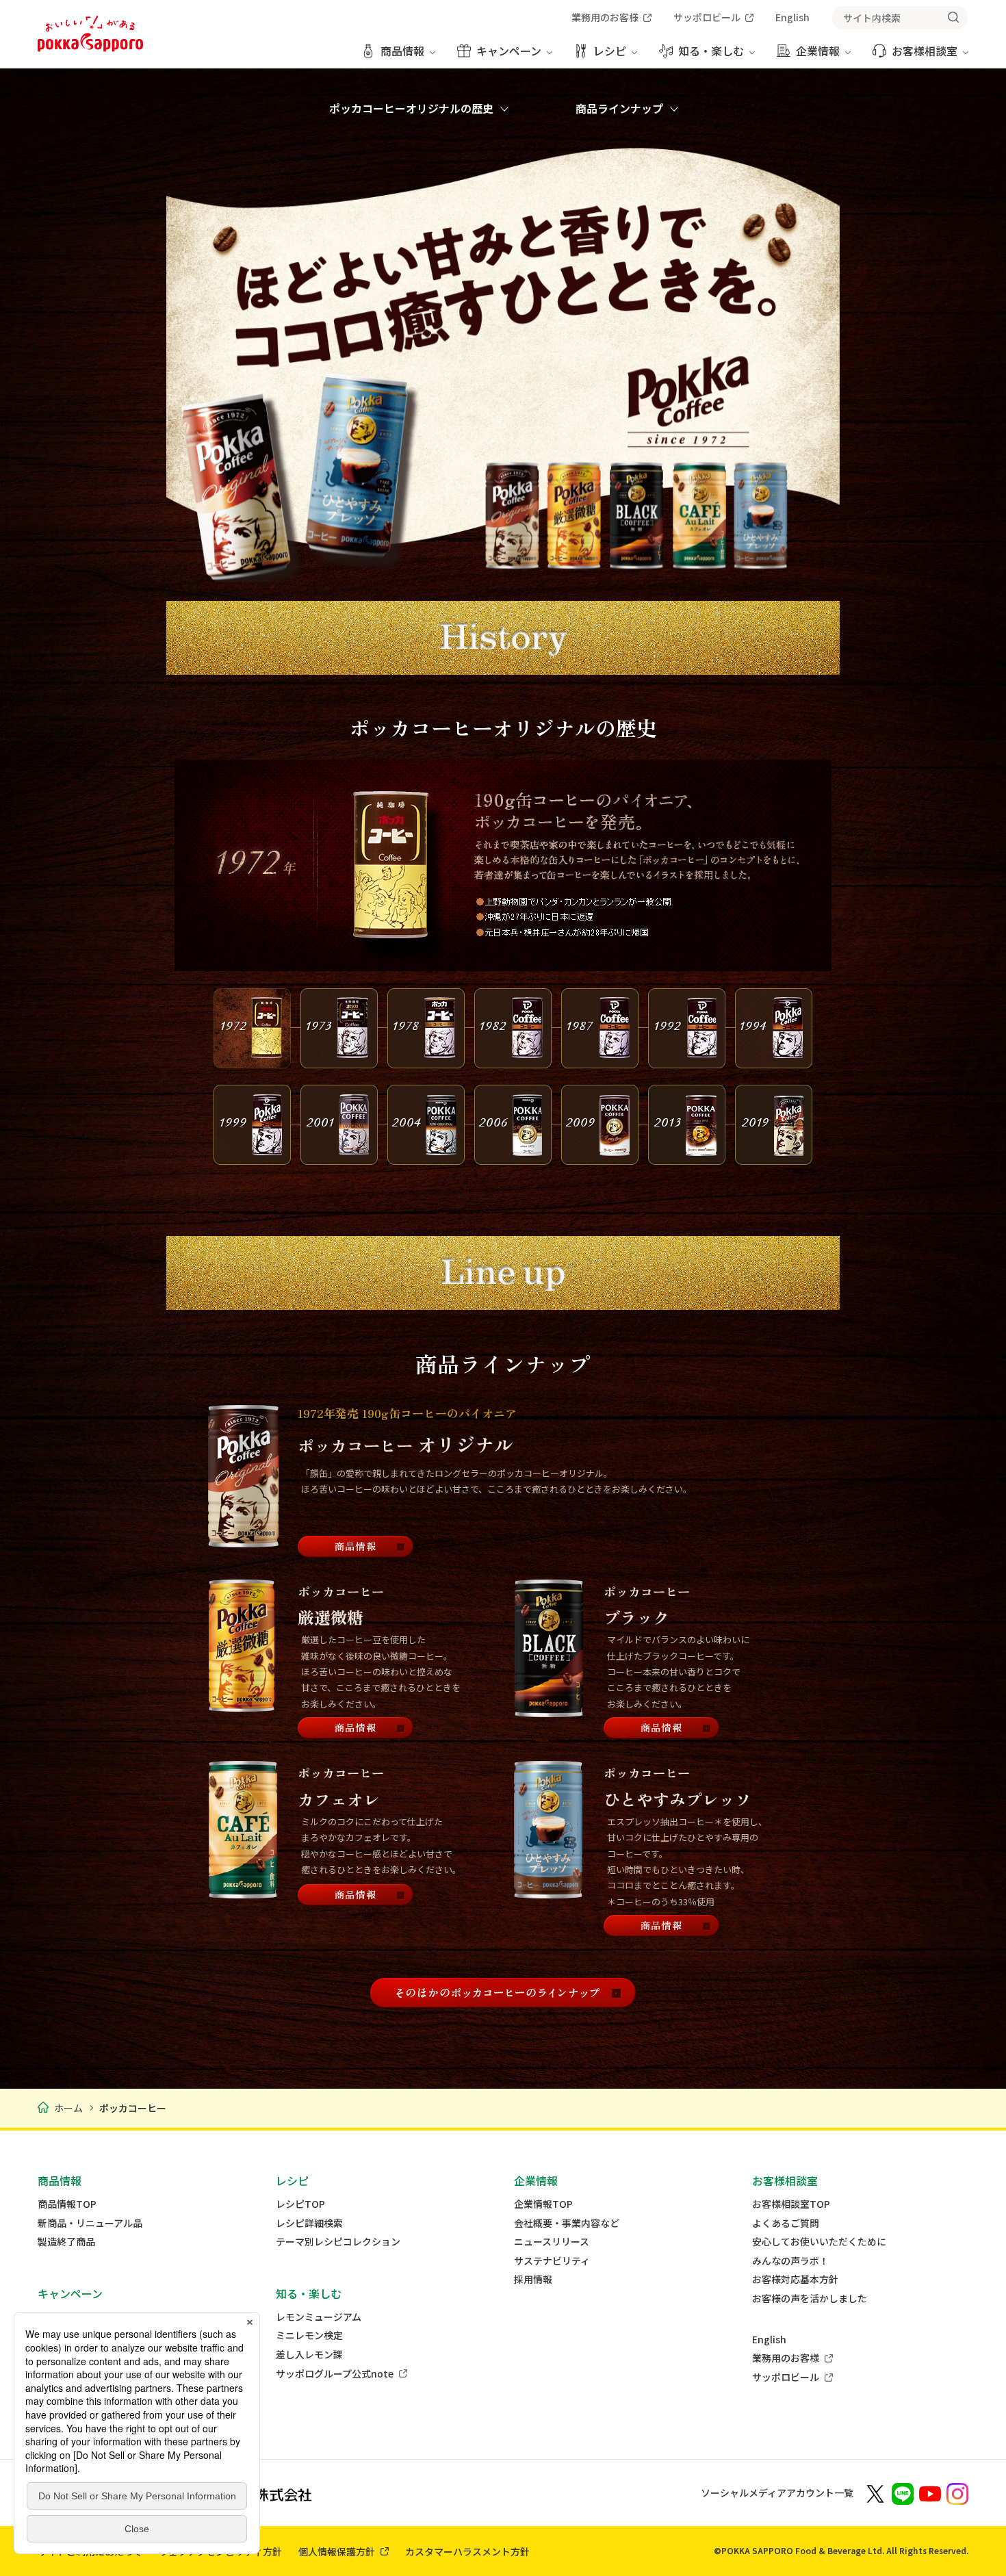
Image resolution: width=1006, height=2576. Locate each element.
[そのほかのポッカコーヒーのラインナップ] (503, 1993)
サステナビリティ (552, 2261)
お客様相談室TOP (791, 2204)
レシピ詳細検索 (309, 2223)
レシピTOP (300, 2204)
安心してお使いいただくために (819, 2242)
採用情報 (533, 2279)
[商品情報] (356, 1547)
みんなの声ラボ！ (790, 2261)
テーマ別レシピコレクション (338, 2242)
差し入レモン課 (309, 2355)
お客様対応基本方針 (795, 2279)
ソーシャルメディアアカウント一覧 (777, 2493)
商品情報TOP (67, 2204)
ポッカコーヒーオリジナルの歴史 (411, 108)
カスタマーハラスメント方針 (467, 2551)
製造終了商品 (66, 2242)
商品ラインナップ (619, 108)
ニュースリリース (552, 2242)
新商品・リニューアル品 (90, 2223)
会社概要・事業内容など (567, 2223)
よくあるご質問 (786, 2223)
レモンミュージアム (319, 2317)
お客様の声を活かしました (810, 2298)
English (769, 2340)
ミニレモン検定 (309, 2335)
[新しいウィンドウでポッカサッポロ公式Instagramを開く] (957, 2493)
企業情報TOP (543, 2204)
